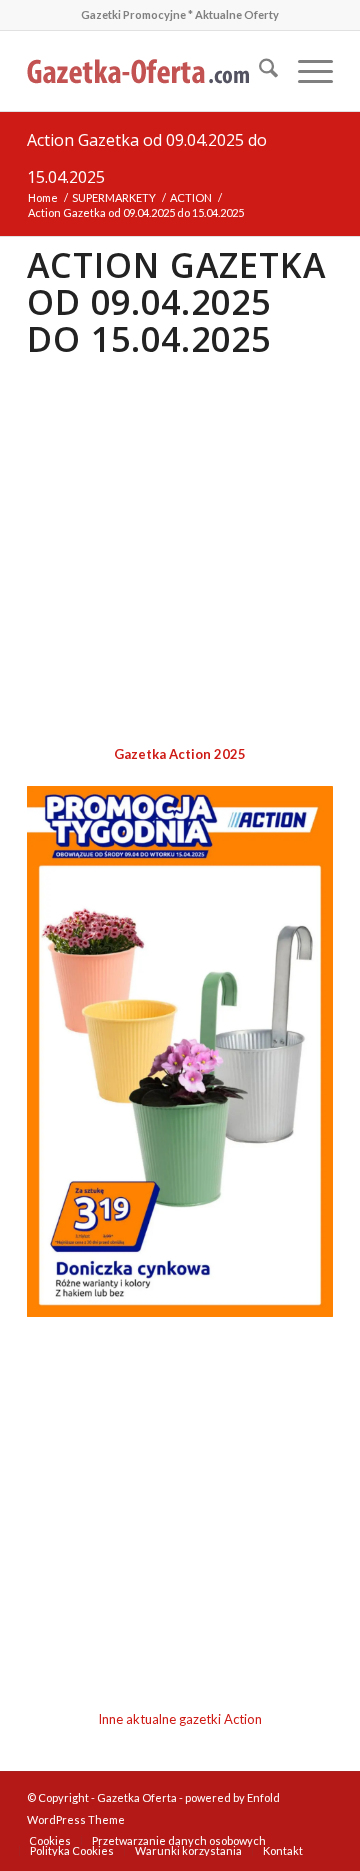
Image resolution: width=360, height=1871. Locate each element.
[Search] (258, 71)
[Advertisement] (180, 553)
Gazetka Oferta (137, 1797)
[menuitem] (258, 71)
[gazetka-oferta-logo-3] (149, 71)
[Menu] (305, 71)
